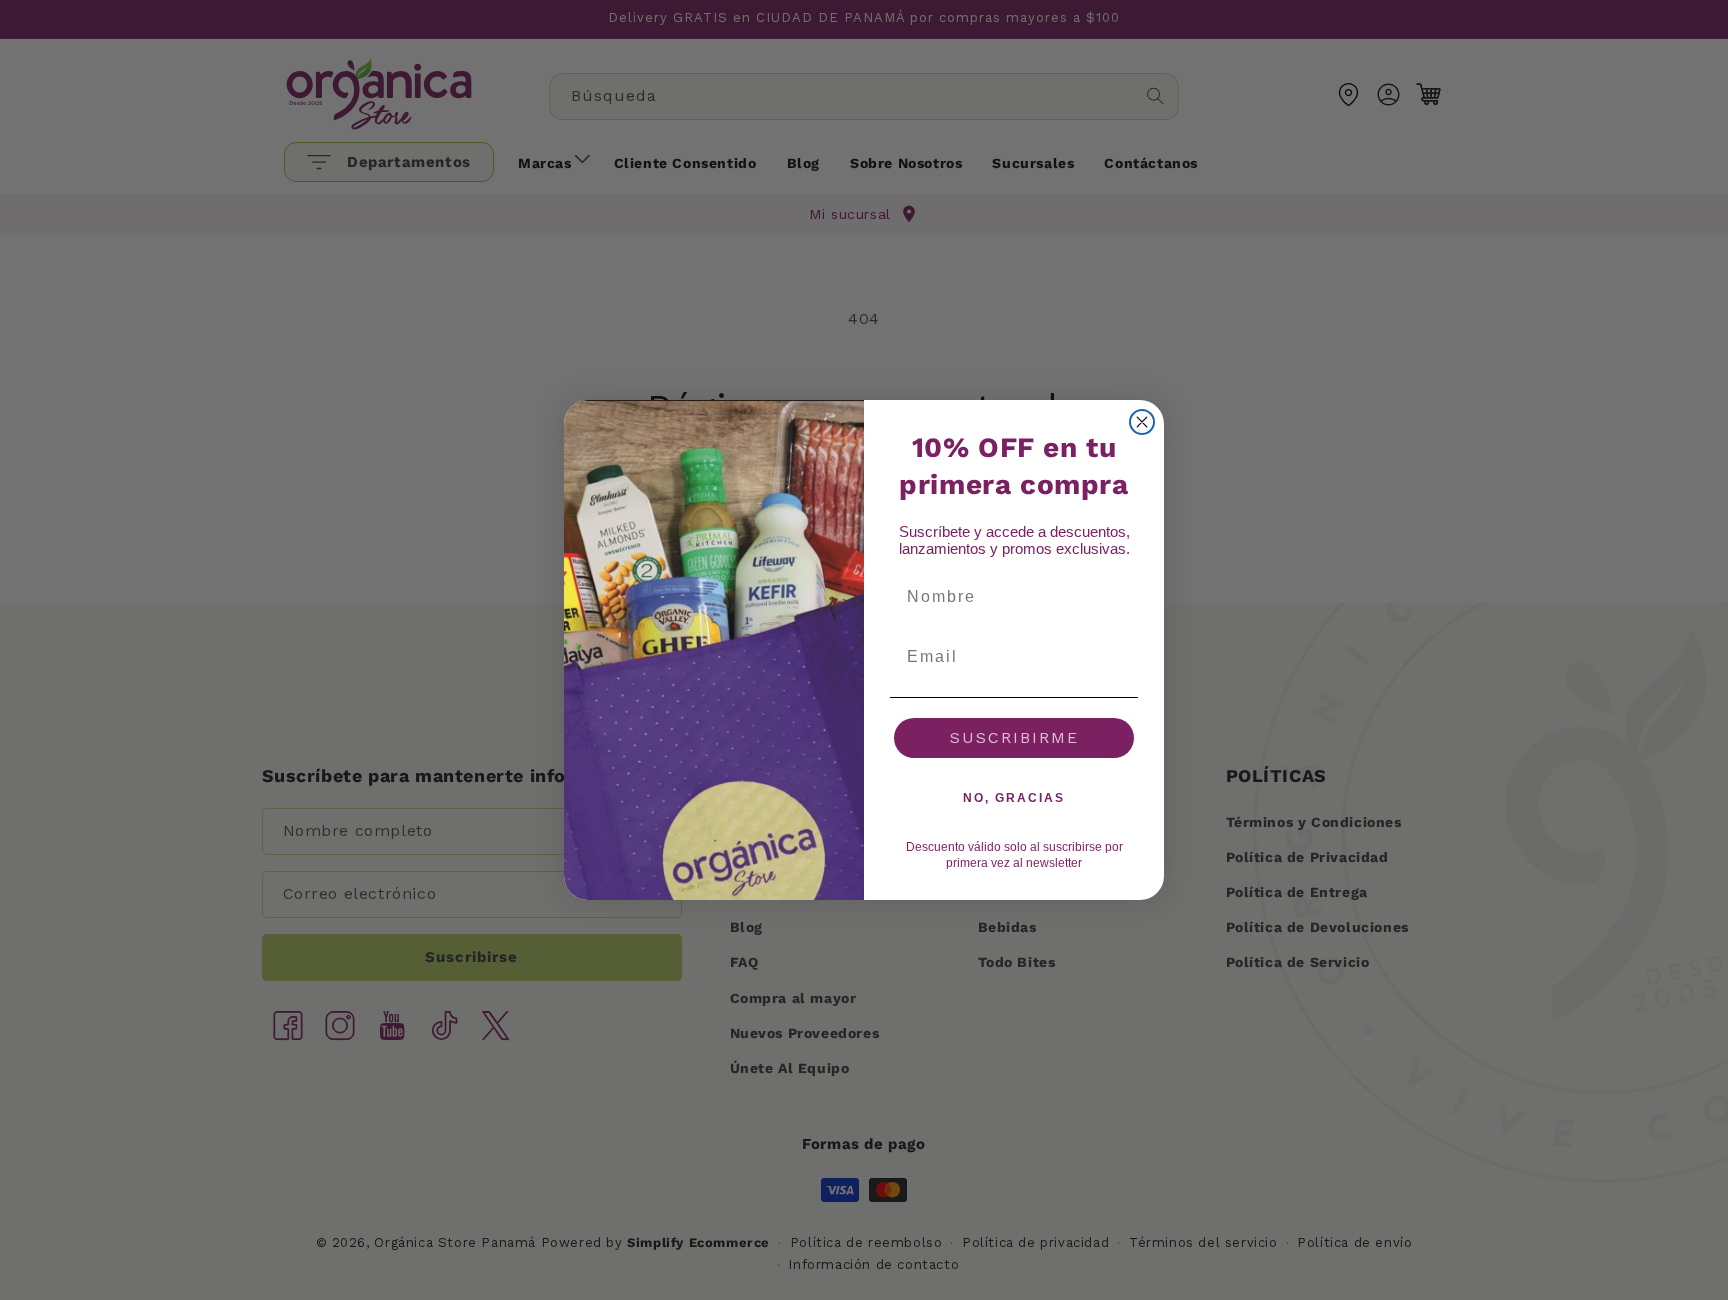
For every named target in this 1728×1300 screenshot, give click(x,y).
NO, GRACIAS (1014, 798)
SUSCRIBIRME (1014, 737)
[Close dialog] (1142, 422)
